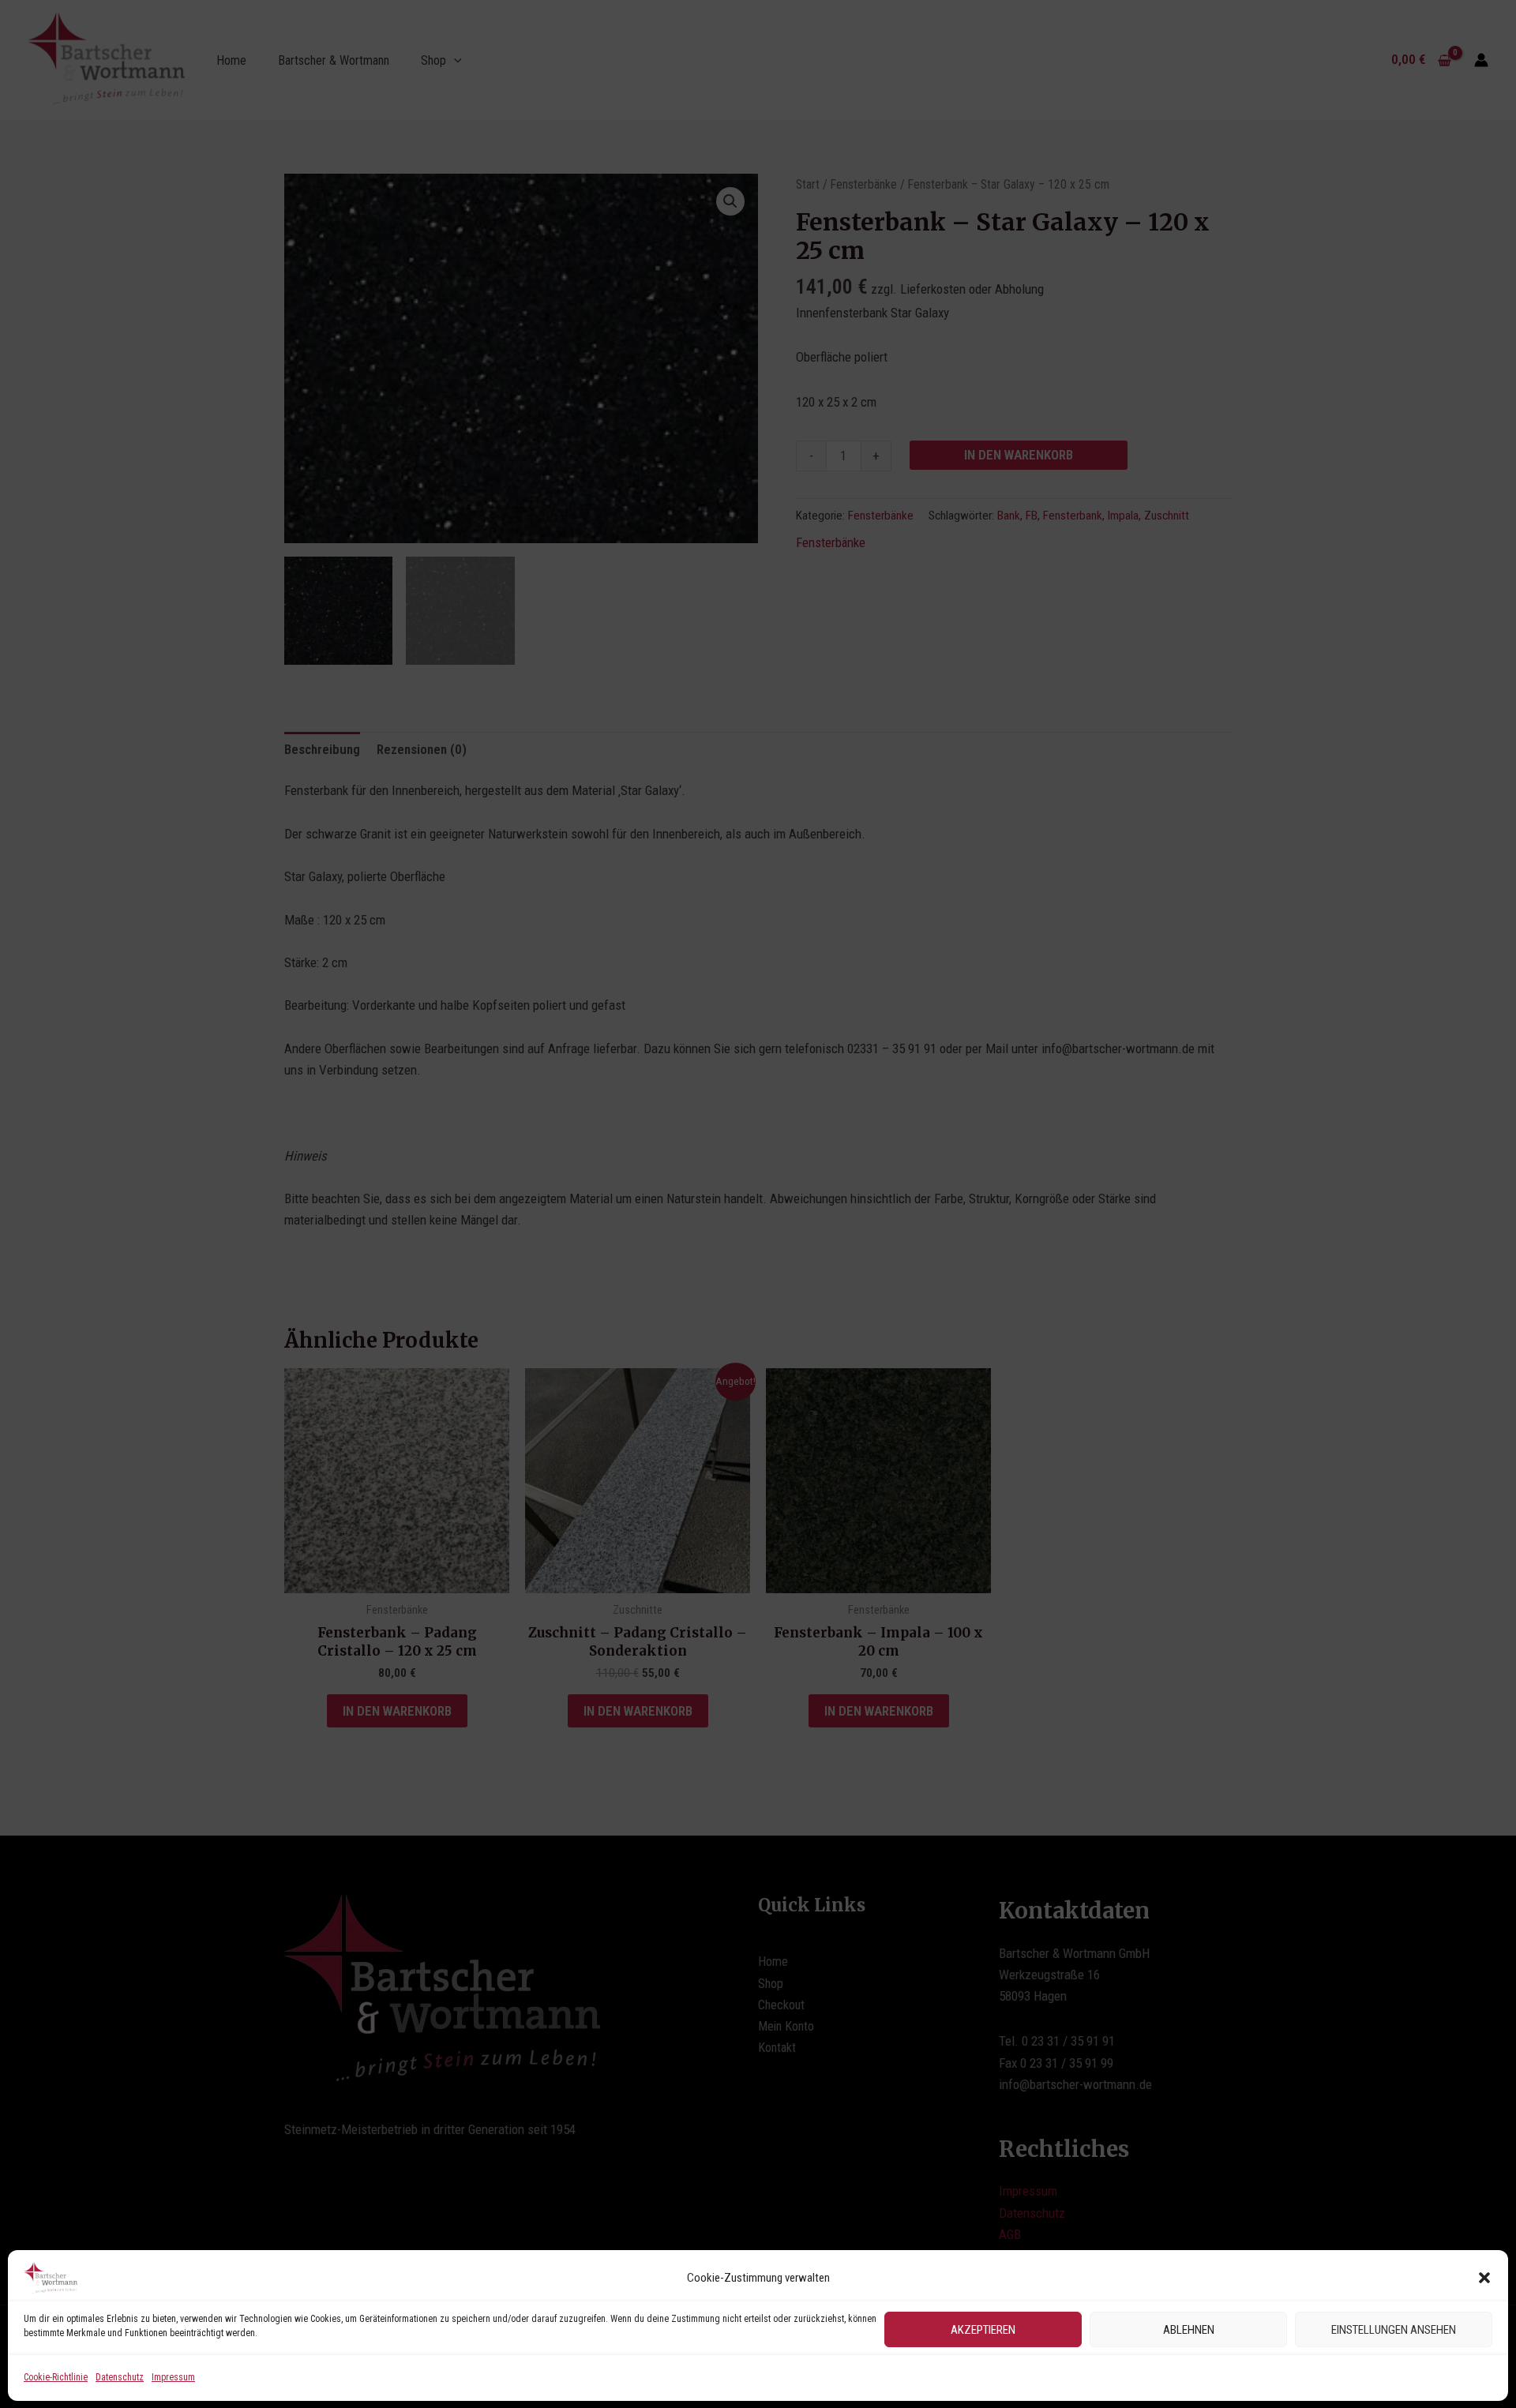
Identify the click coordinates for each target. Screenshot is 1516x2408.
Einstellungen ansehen (1394, 2329)
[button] (1484, 2278)
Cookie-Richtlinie (56, 2377)
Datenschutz (120, 2377)
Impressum (173, 2377)
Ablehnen (1189, 2329)
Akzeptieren (983, 2329)
